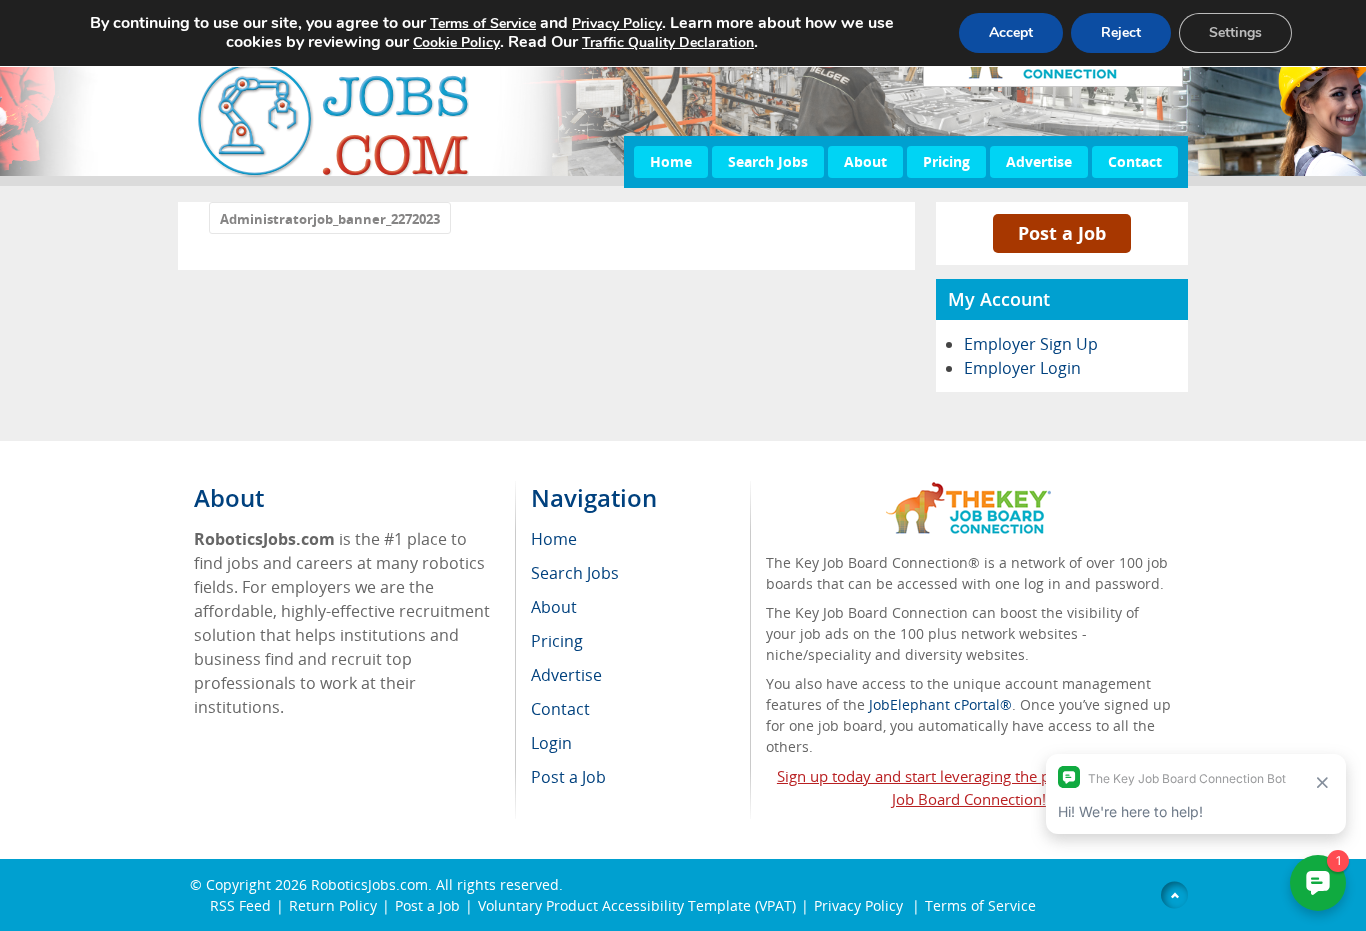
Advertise (1039, 161)
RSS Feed (240, 905)
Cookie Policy (456, 42)
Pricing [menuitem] (557, 641)
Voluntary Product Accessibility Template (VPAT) (637, 905)
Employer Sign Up (1031, 344)
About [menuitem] (554, 607)
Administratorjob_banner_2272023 (330, 219)
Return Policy (333, 905)
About (865, 161)
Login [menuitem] (551, 743)
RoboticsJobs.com (369, 884)
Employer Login (1022, 368)
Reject (1121, 32)
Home (671, 161)
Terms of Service (980, 905)
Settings (1235, 32)
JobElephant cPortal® (940, 704)
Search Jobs (768, 161)
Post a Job (1062, 233)
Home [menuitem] (554, 539)
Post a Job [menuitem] (568, 777)
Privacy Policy (860, 905)
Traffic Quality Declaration (668, 42)
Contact (1135, 161)
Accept (1011, 32)
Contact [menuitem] (560, 709)
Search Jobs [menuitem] (575, 573)
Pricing (946, 161)
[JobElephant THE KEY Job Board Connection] (968, 491)
